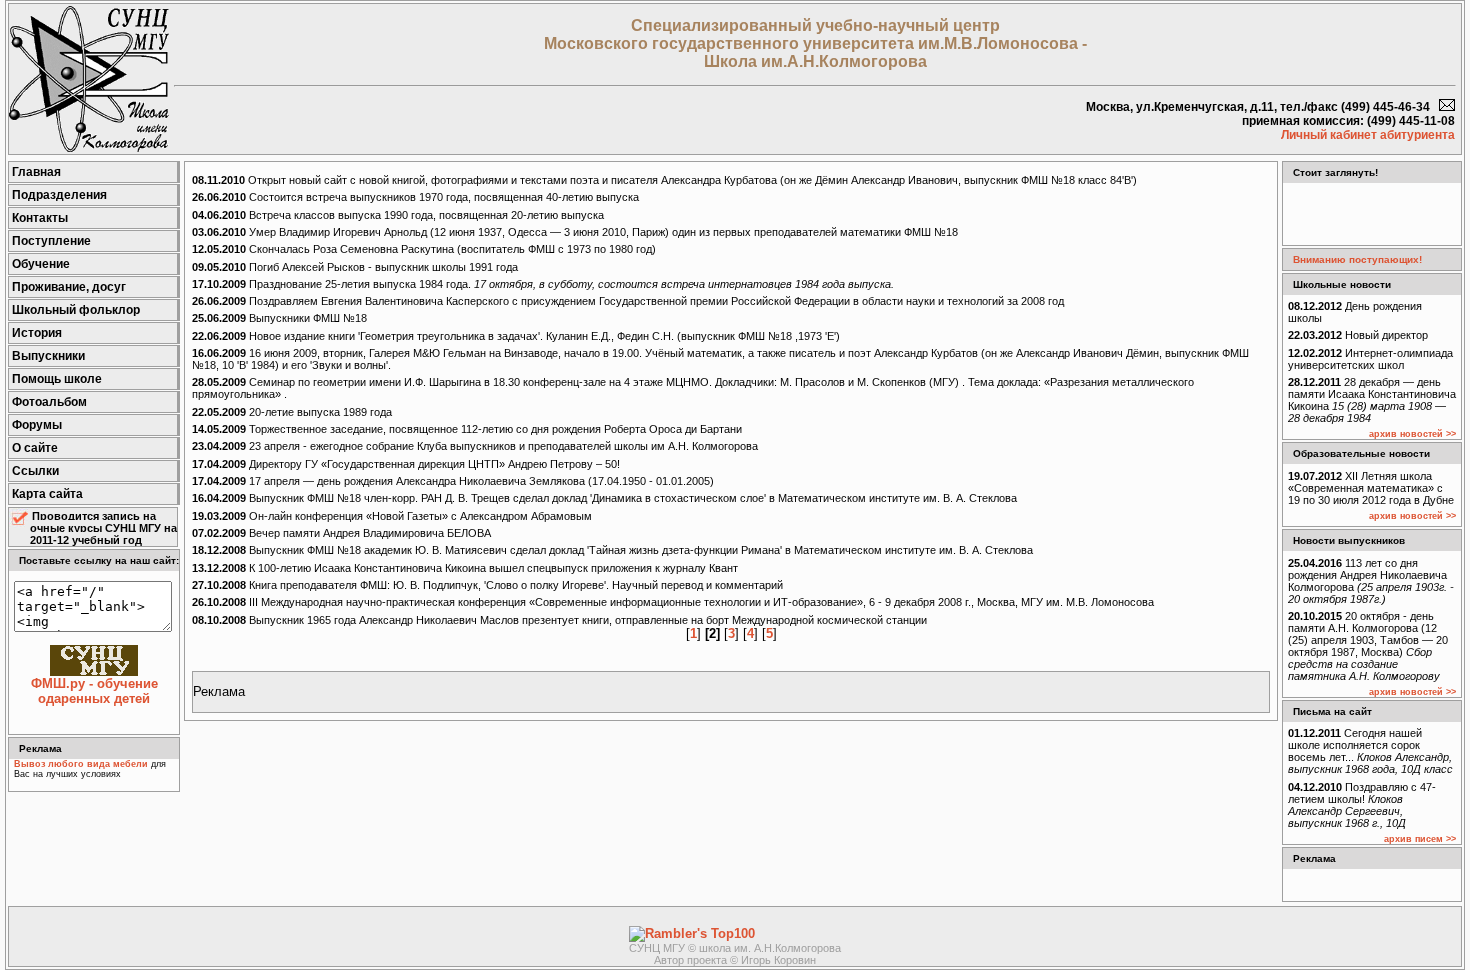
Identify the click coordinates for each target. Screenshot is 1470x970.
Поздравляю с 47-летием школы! (1362, 805)
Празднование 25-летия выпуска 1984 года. (543, 284)
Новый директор (1358, 335)
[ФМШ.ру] (89, 147)
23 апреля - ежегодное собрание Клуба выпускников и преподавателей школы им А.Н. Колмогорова (475, 446)
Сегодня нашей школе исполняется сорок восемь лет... (1370, 751)
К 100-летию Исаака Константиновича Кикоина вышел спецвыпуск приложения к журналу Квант (465, 568)
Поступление (51, 241)
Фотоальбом (49, 402)
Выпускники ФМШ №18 (279, 318)
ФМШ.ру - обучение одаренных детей (94, 691)
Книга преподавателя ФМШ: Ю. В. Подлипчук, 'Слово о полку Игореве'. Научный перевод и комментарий (487, 585)
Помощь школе (57, 379)
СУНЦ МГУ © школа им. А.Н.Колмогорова (735, 948)
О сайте (35, 448)
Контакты (40, 218)
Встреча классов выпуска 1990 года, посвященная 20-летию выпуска (398, 215)
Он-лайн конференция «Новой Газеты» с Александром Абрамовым (392, 516)
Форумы (37, 425)
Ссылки (35, 471)
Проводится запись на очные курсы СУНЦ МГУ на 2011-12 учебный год (103, 528)
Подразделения (59, 195)
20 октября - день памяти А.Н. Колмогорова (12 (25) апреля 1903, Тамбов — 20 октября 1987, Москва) (1368, 646)
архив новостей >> (1412, 434)
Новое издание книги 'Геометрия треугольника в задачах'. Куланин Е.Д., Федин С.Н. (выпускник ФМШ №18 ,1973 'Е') (516, 336)
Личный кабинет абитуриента (1368, 135)
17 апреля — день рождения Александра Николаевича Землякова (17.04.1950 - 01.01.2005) (453, 481)
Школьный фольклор (76, 310)
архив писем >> (1420, 839)
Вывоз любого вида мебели (81, 764)
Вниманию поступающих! (1357, 259)
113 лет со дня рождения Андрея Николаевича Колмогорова (1371, 581)
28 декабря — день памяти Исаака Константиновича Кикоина (1372, 400)
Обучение (41, 264)
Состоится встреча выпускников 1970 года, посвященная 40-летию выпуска (415, 197)
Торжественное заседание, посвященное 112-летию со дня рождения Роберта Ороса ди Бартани (467, 429)
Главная (36, 172)
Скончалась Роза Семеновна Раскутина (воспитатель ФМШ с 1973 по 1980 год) (424, 249)
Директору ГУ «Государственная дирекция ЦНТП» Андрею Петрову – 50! (406, 464)
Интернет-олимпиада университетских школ (1370, 359)
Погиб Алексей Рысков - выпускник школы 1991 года (355, 267)
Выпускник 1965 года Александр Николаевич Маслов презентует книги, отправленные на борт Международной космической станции (559, 620)
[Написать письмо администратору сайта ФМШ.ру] (1447, 107)
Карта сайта (47, 494)
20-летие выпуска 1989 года (292, 412)
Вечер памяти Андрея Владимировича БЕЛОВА (341, 533)
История (37, 333)
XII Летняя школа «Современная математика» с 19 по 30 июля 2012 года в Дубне (1371, 488)
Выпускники (48, 356)
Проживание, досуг (69, 287)
